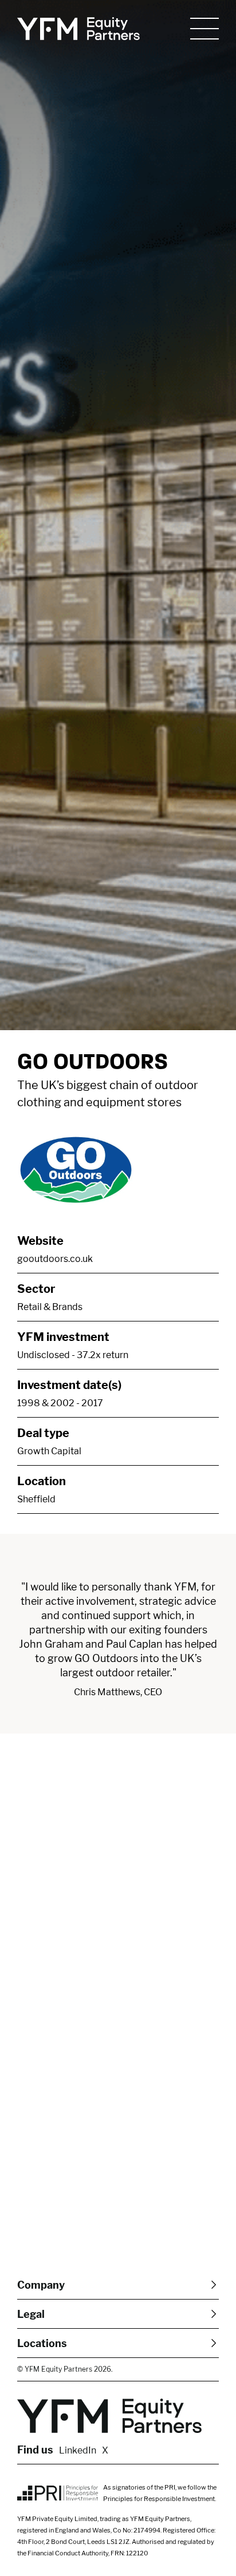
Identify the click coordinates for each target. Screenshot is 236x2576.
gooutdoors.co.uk (55, 1259)
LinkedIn (78, 2450)
